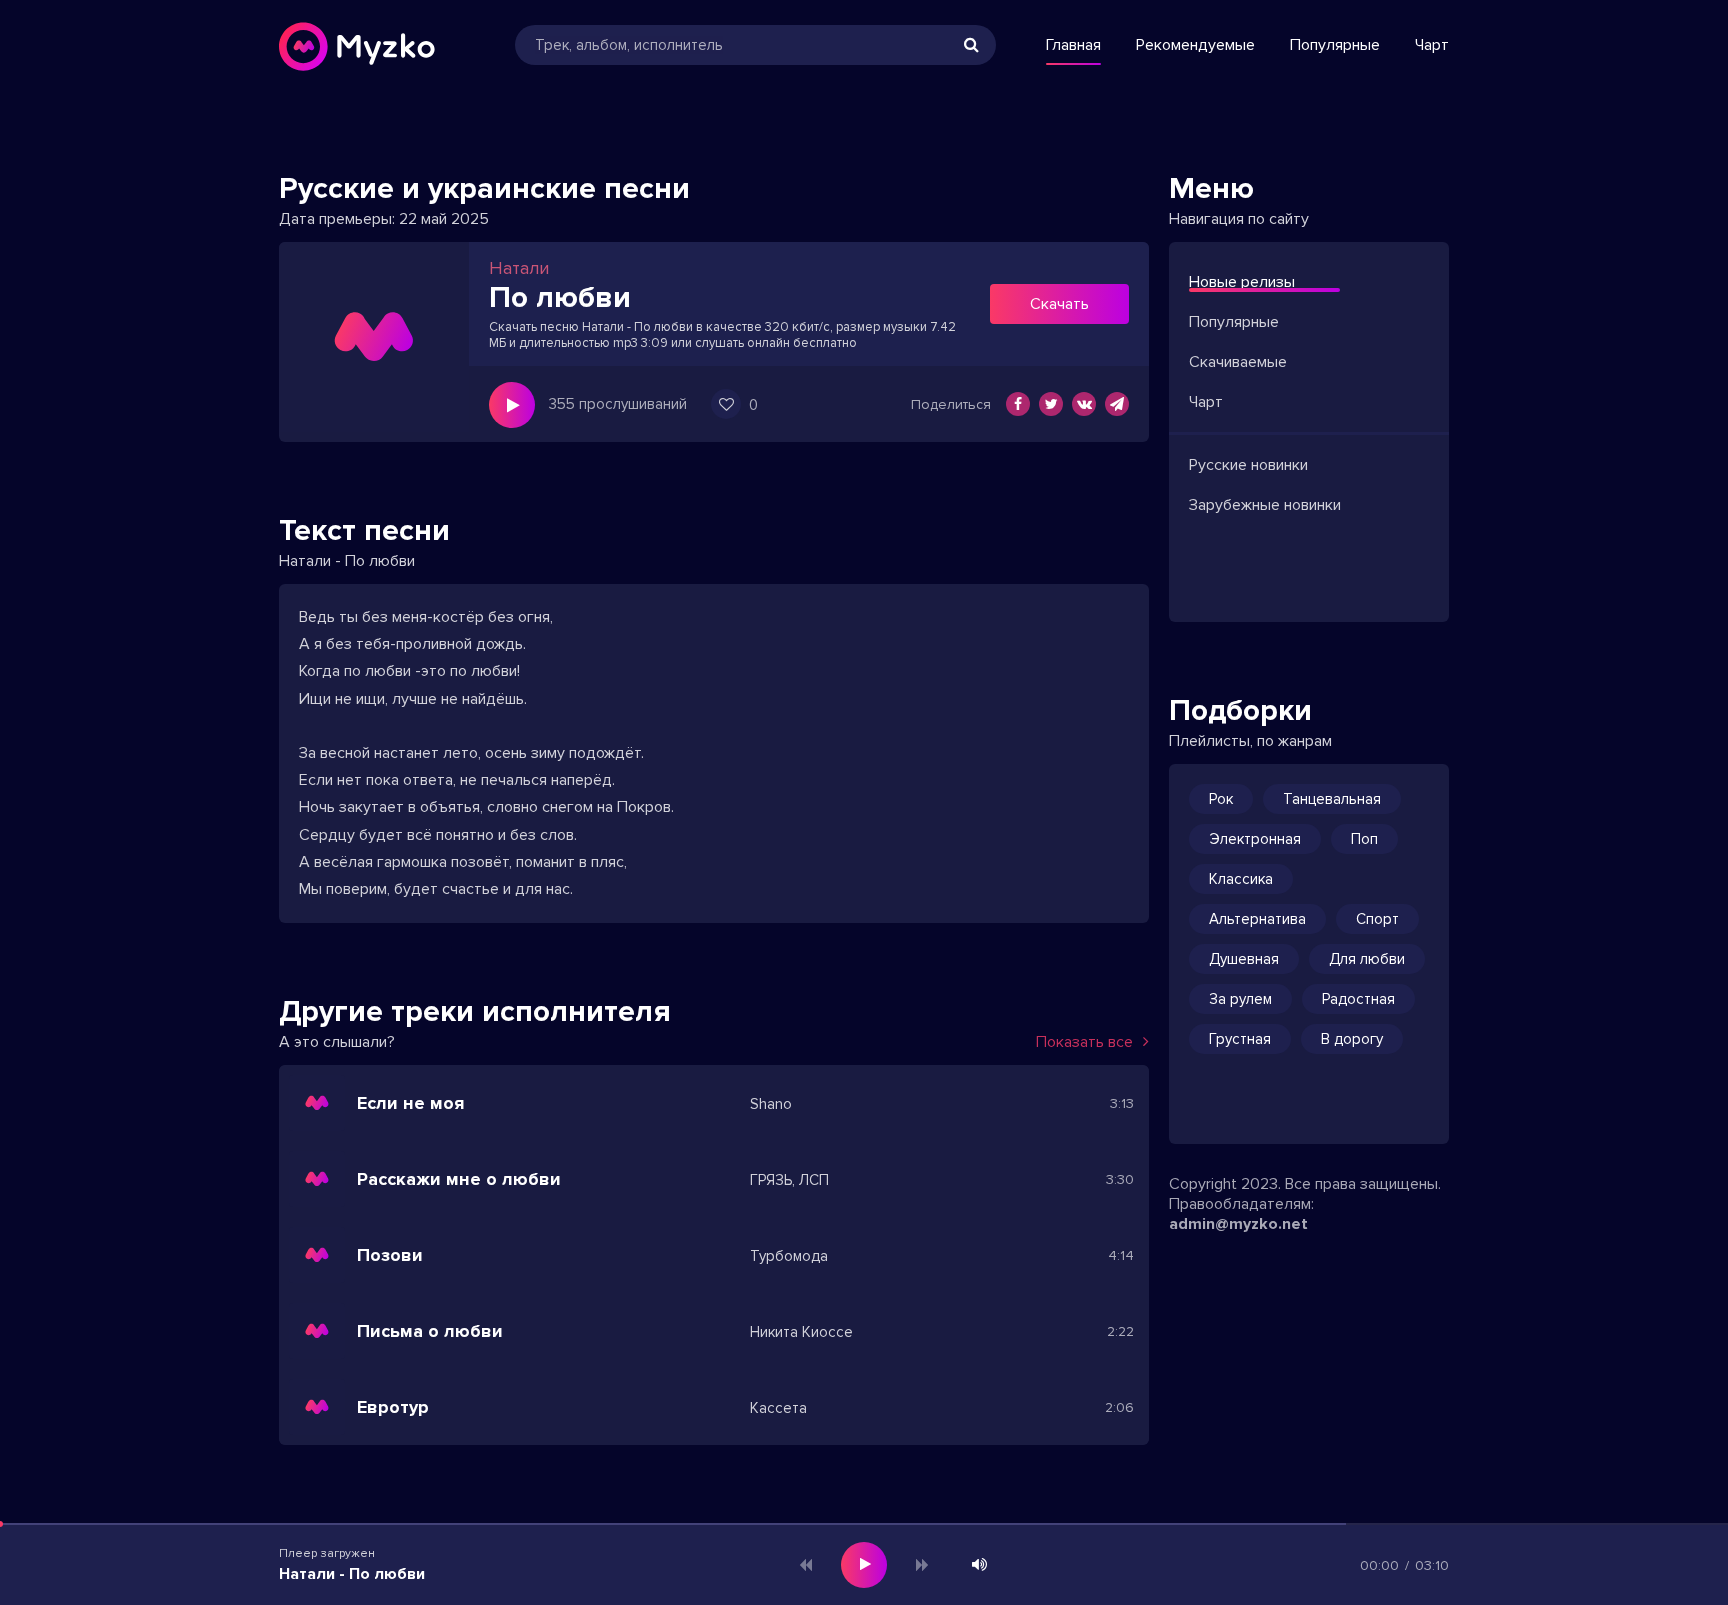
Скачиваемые (1238, 362)
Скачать (1059, 304)
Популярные (1335, 45)
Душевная (1244, 959)
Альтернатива (1257, 919)
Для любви (1367, 959)
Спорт (1377, 919)
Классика (1241, 879)
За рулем (1240, 999)
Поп (1364, 839)
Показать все (1084, 1042)
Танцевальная (1332, 799)
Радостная (1358, 999)
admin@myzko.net (1238, 1224)
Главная (1073, 45)
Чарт (1432, 45)
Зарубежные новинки (1265, 505)
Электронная (1255, 839)
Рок (1221, 799)
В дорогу (1352, 1039)
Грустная (1240, 1039)
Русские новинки (1248, 465)
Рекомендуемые (1195, 45)
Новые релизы (1242, 282)
